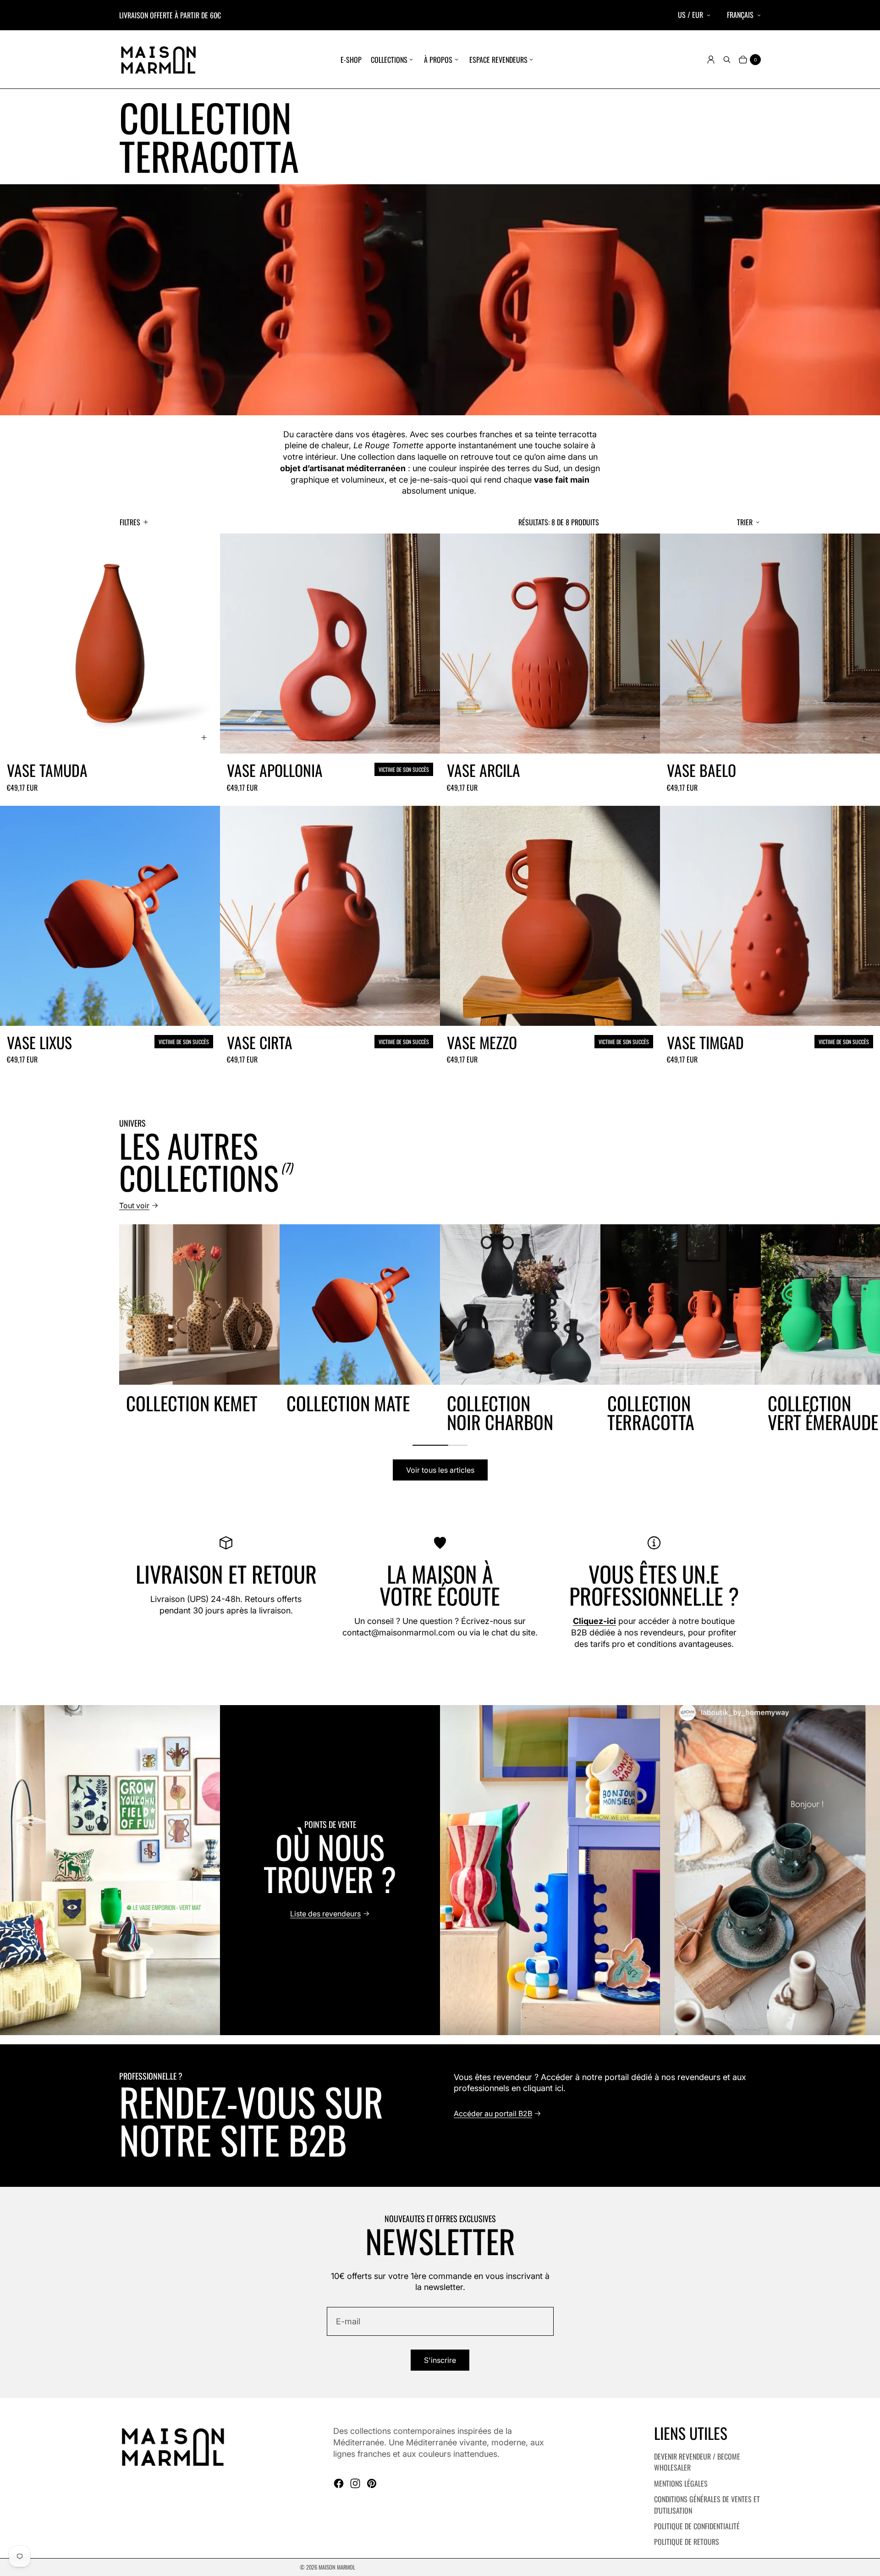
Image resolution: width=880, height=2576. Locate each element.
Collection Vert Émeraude (823, 1412)
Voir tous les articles (440, 1470)
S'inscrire (440, 2360)
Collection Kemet (192, 1403)
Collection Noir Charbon (500, 1412)
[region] (440, 1328)
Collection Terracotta (651, 1412)
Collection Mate (348, 1403)
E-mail (348, 2321)
